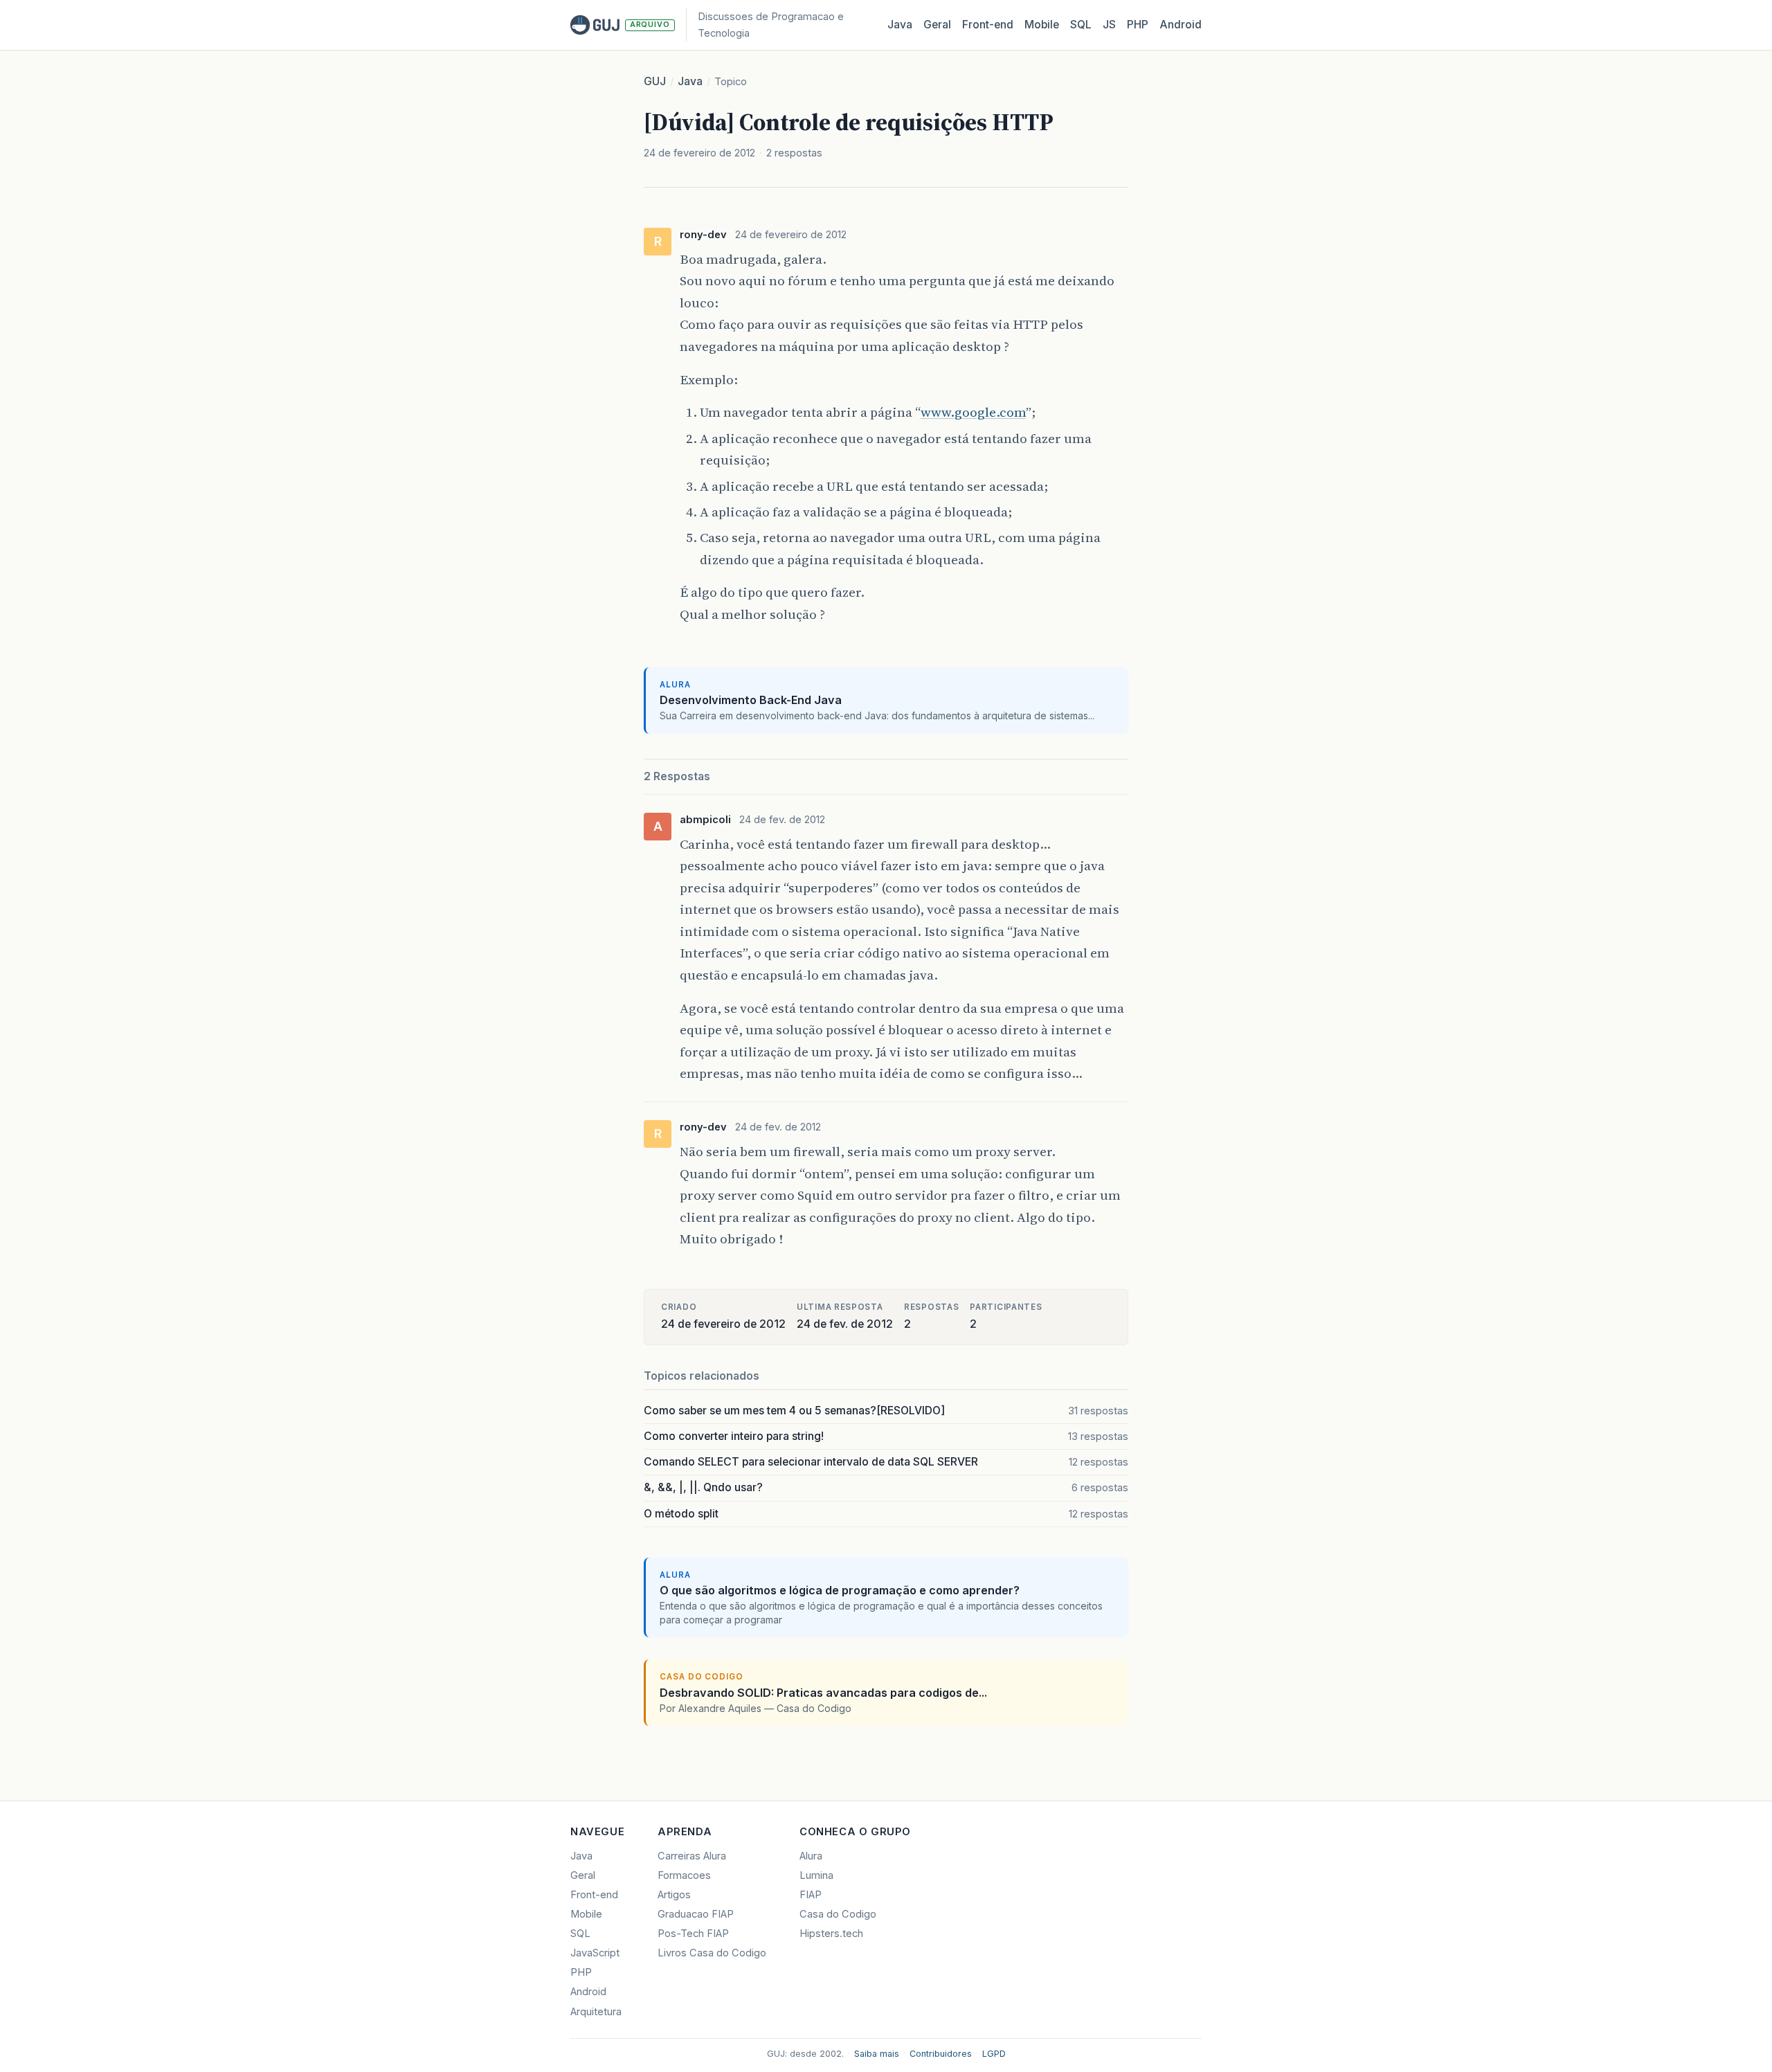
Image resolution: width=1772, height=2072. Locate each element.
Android (1181, 25)
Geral (937, 25)
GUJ (655, 81)
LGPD (994, 2054)
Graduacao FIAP (696, 1914)
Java (900, 25)
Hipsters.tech (831, 1934)
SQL (1081, 25)
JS (1109, 25)
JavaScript (595, 1953)
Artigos (674, 1895)
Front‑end (988, 25)
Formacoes (684, 1875)
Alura (811, 1856)
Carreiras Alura (692, 1856)
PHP (1138, 25)
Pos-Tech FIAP (693, 1934)
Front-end (594, 1895)
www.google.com (973, 412)
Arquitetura (596, 2012)
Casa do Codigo (838, 1914)
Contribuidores (941, 2054)
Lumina (816, 1875)
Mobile (1042, 25)
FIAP (811, 1895)
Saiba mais (877, 2054)
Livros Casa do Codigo (712, 1953)
